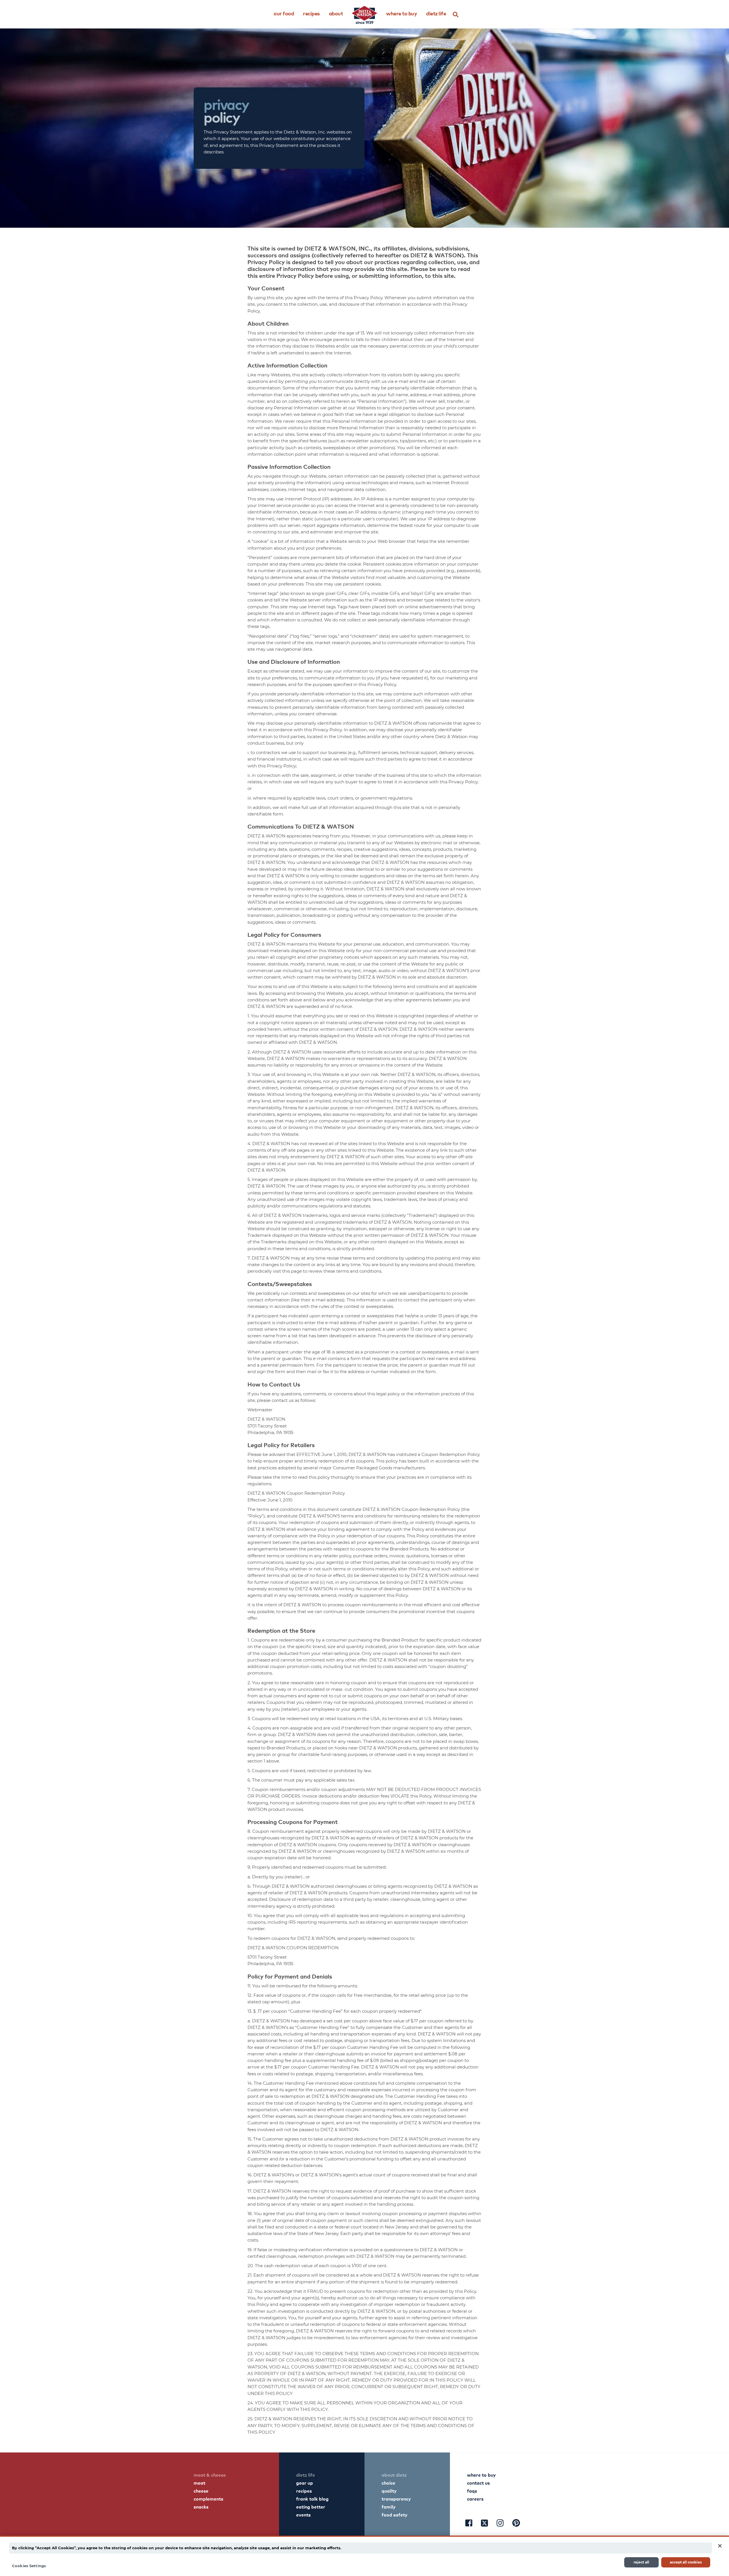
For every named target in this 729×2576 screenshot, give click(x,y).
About (336, 13)
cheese (201, 2491)
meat (199, 2483)
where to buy (481, 2475)
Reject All (641, 2562)
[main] (364, 2556)
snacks (201, 2507)
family (389, 2507)
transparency (396, 2499)
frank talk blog (312, 2499)
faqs (472, 2491)
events (303, 2515)
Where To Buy (402, 13)
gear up (305, 2483)
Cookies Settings (29, 2565)
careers (475, 2499)
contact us (478, 2483)
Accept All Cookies (686, 2562)
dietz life (306, 2475)
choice (388, 2483)
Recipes (311, 13)
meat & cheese (210, 2475)
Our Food (284, 13)
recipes (304, 2491)
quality (389, 2491)
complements (208, 2499)
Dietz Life (436, 13)
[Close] (720, 2546)
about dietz (394, 2475)
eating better (311, 2507)
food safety (395, 2515)
